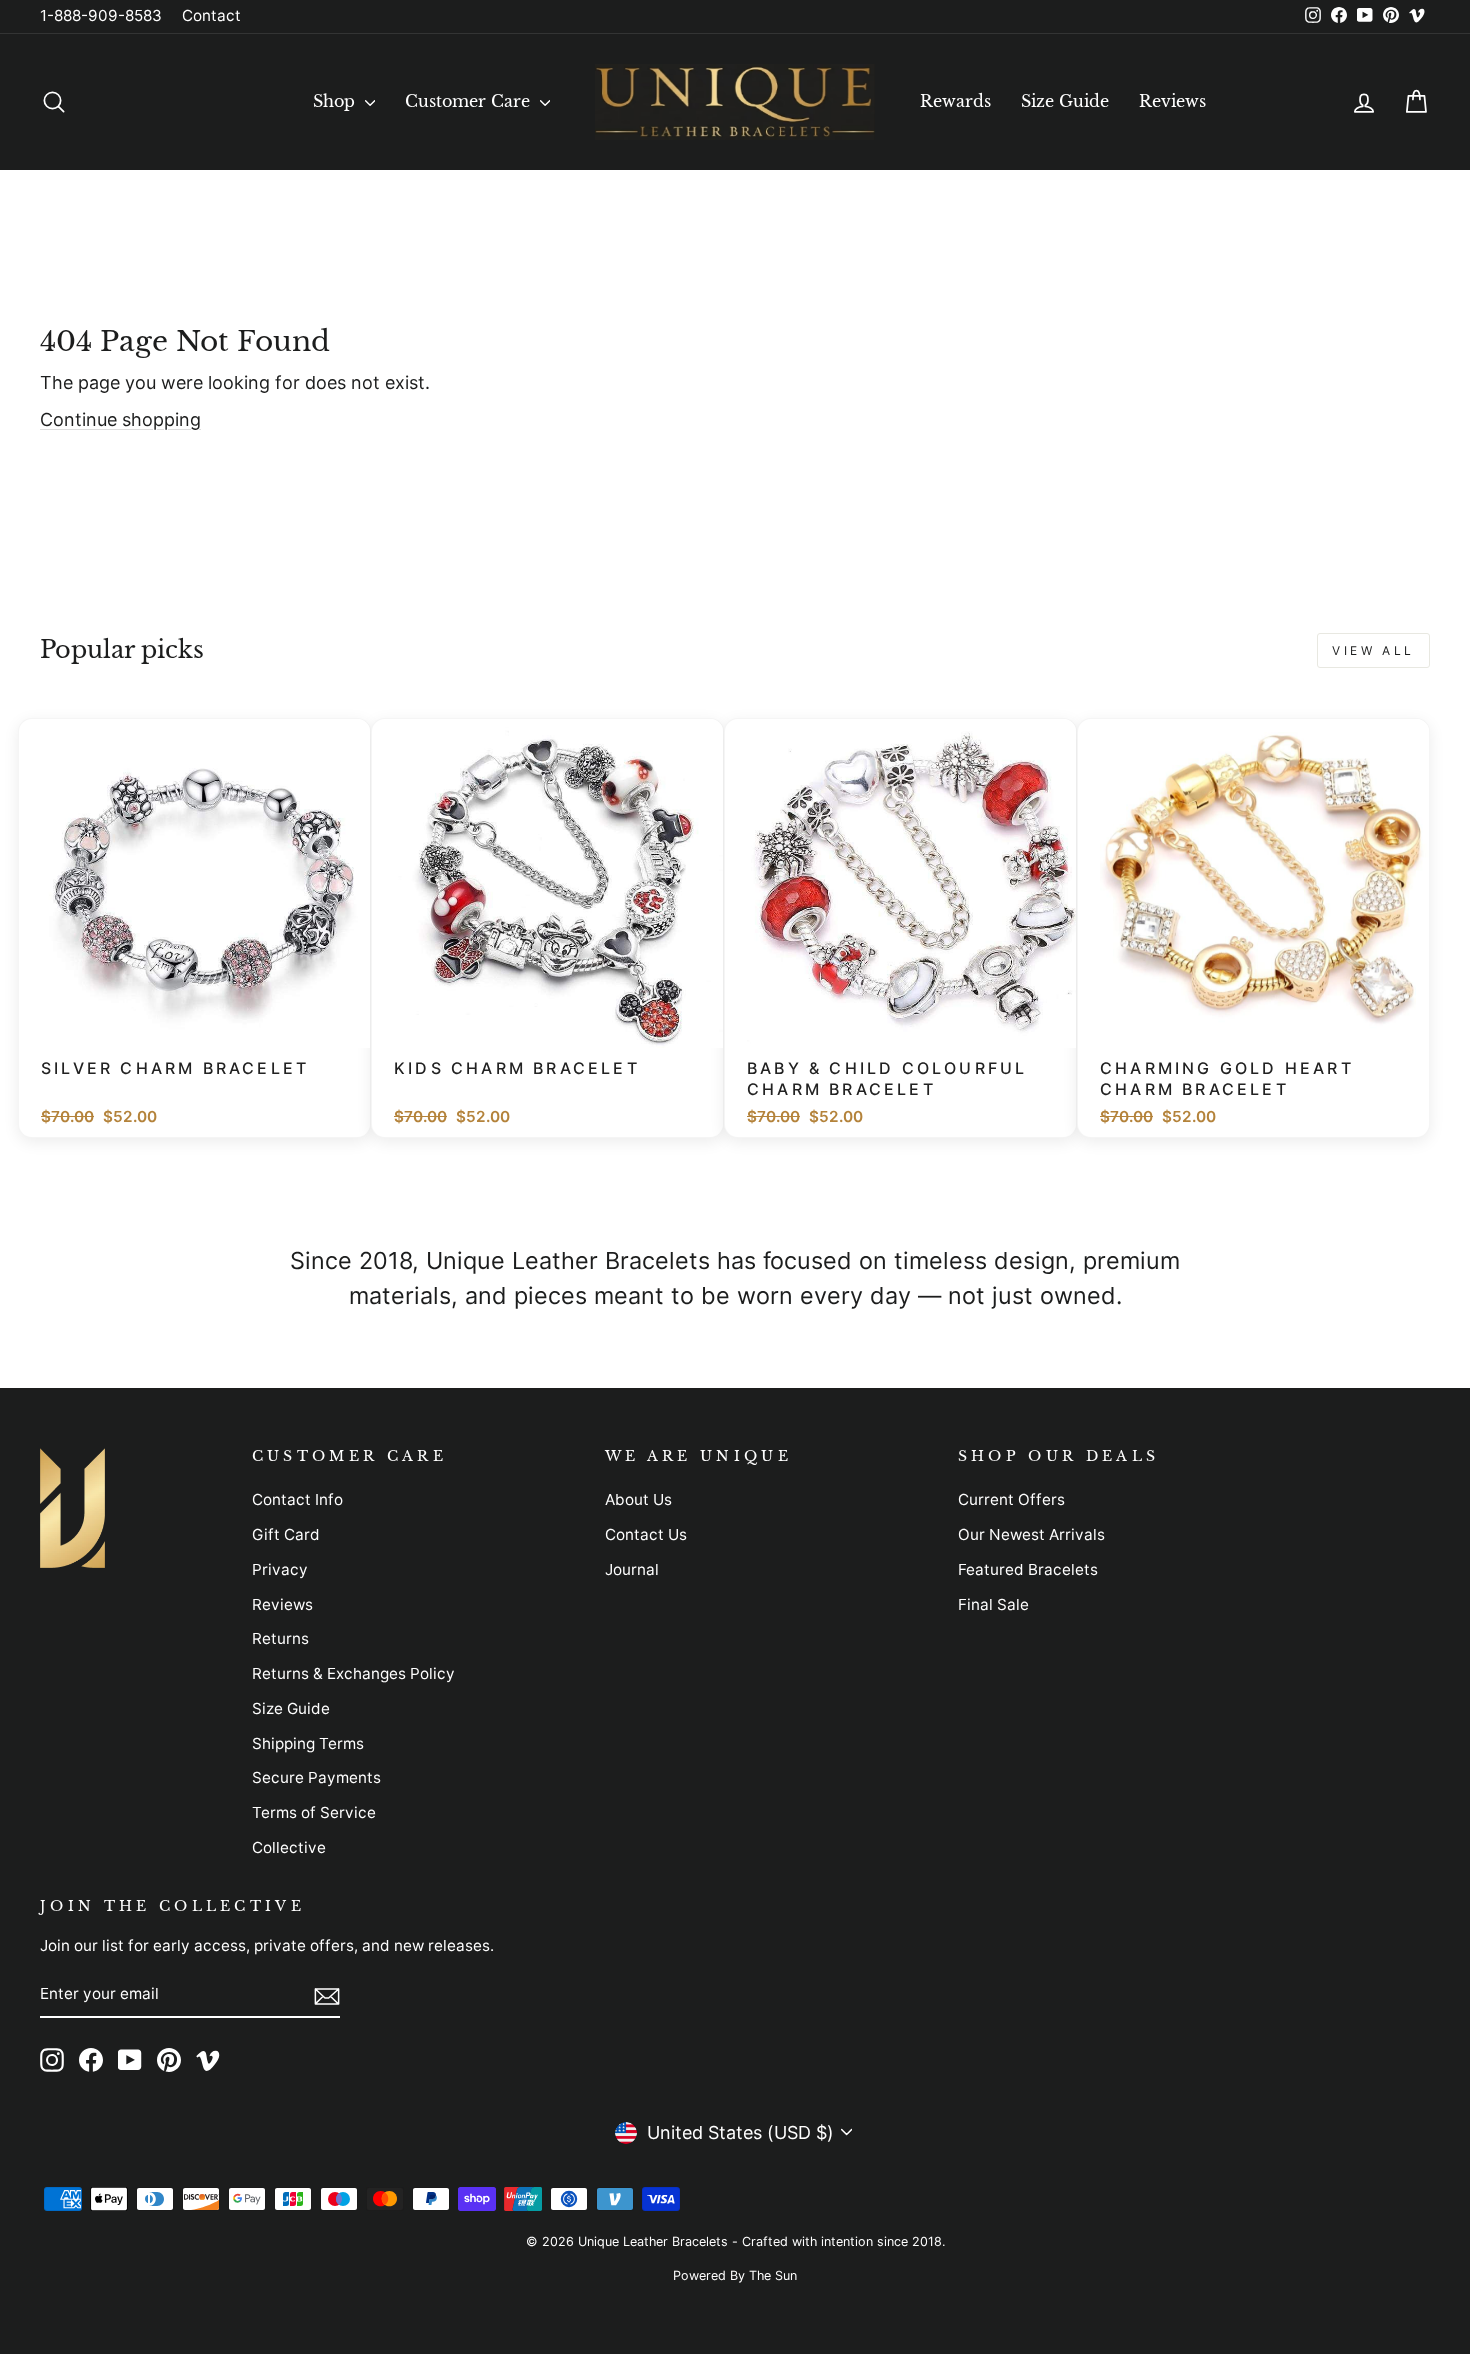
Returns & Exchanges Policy (353, 1673)
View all (1373, 650)
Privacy (280, 1569)
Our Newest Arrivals (1031, 1534)
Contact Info (297, 1499)
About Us (638, 1499)
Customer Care (470, 101)
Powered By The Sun (735, 2275)
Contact (211, 15)
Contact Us (646, 1534)
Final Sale (993, 1604)
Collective (289, 1847)
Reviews (1172, 101)
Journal (632, 1569)
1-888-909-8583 (101, 15)
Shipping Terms (308, 1743)
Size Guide (1065, 101)
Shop (336, 101)
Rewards (955, 101)
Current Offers (1011, 1499)
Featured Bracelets (1028, 1569)
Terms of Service (314, 1812)
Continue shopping (120, 419)
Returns (280, 1638)
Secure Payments (316, 1777)
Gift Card (286, 1534)
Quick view (206, 1022)
